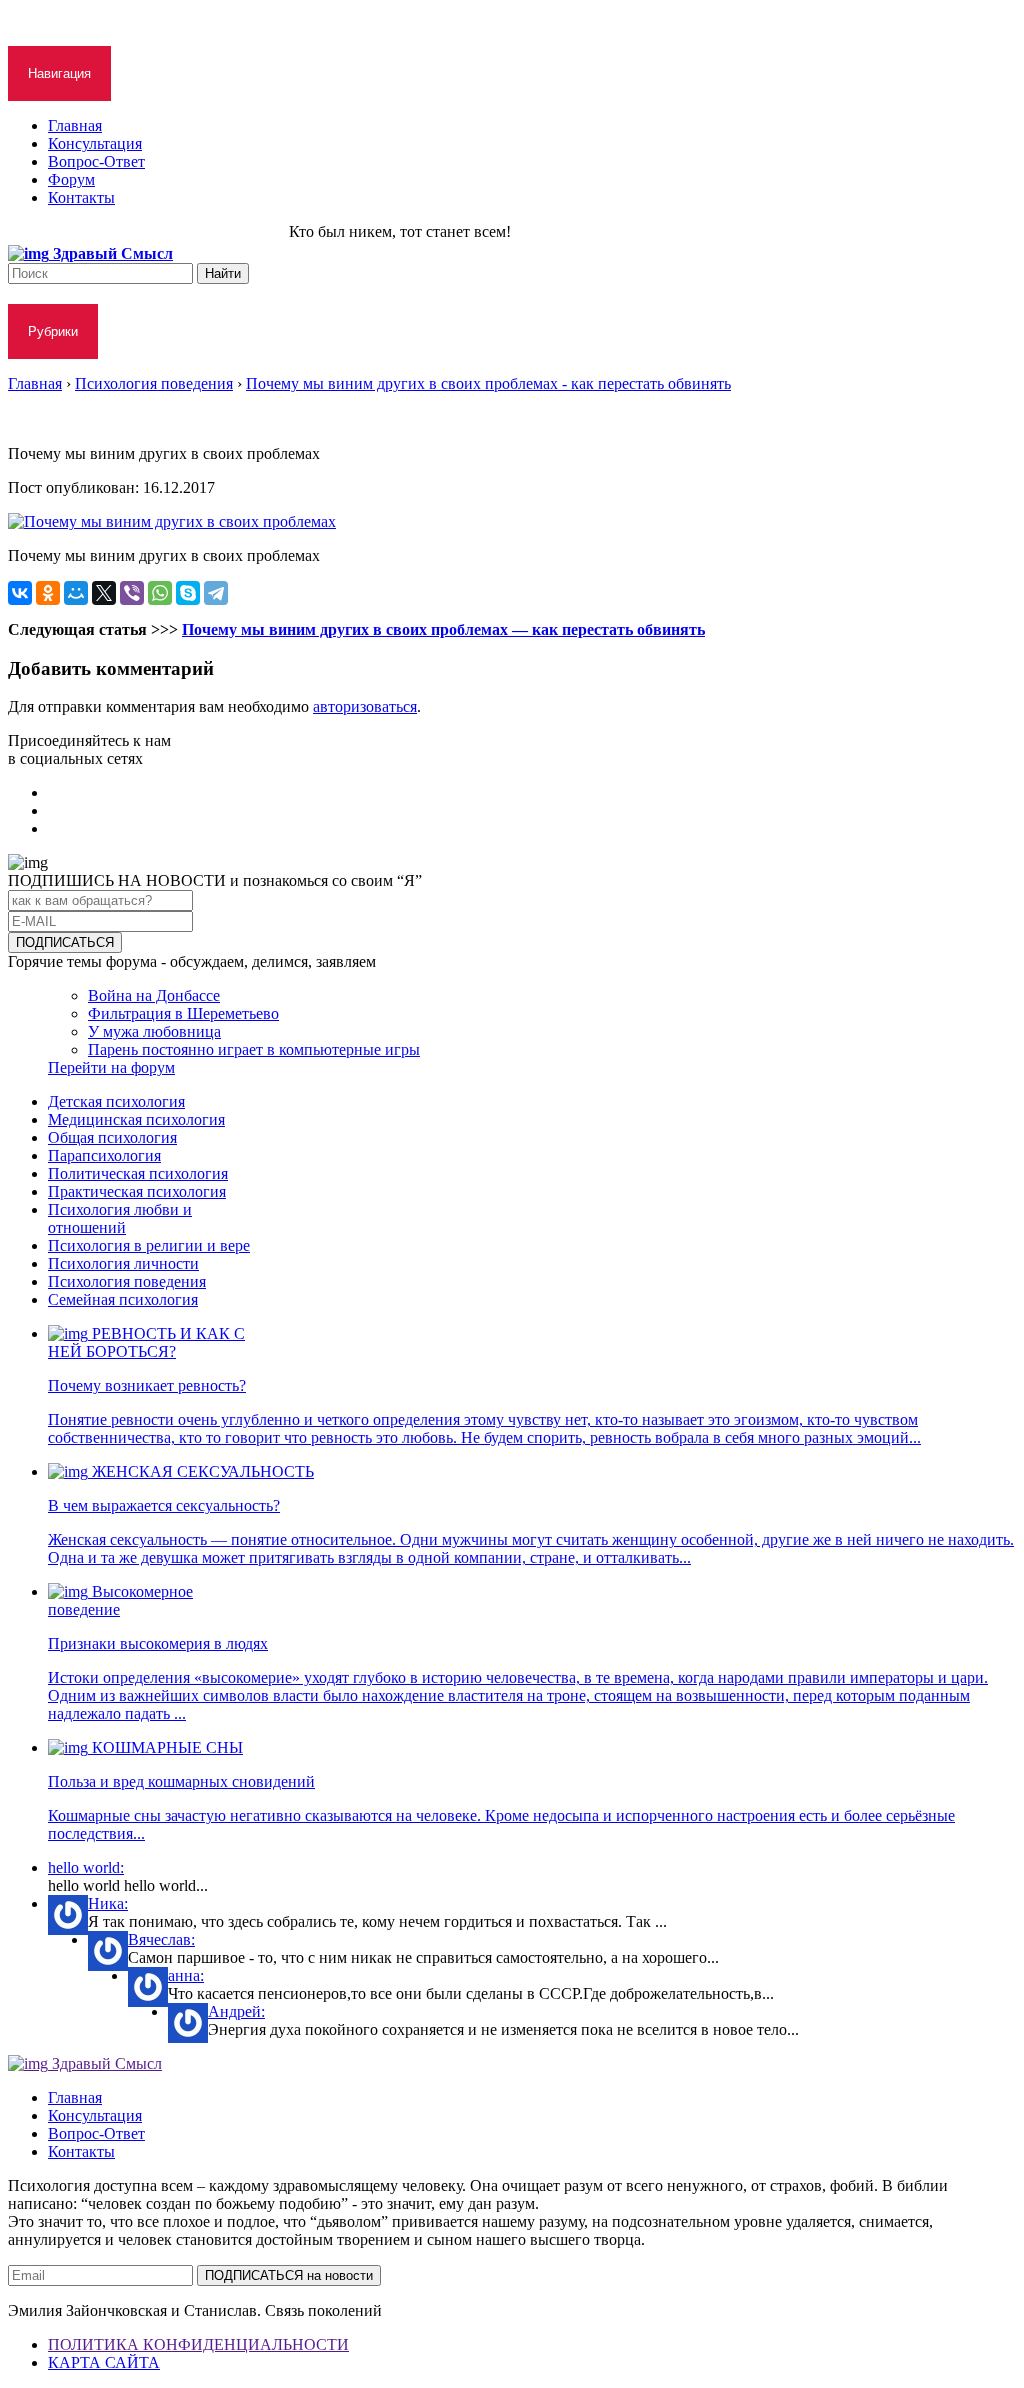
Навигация (59, 73)
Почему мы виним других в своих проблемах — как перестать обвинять (443, 629)
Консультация (95, 143)
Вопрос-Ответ (96, 161)
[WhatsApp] (160, 593)
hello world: (86, 1867)
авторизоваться (365, 706)
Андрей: (236, 2011)
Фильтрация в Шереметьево (183, 1013)
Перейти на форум (111, 1067)
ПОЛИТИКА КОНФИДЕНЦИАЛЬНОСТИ (198, 2344)
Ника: (108, 1903)
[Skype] (188, 593)
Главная (75, 125)
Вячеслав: (161, 1939)
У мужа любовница (154, 1031)
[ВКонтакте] (20, 593)
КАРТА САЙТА (104, 2362)
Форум (71, 179)
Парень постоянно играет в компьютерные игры (254, 1049)
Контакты (81, 197)
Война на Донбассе (154, 995)
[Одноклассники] (48, 593)
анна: (186, 1975)
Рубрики (53, 331)
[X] (104, 593)
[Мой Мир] (76, 593)
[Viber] (132, 593)
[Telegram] (216, 593)
